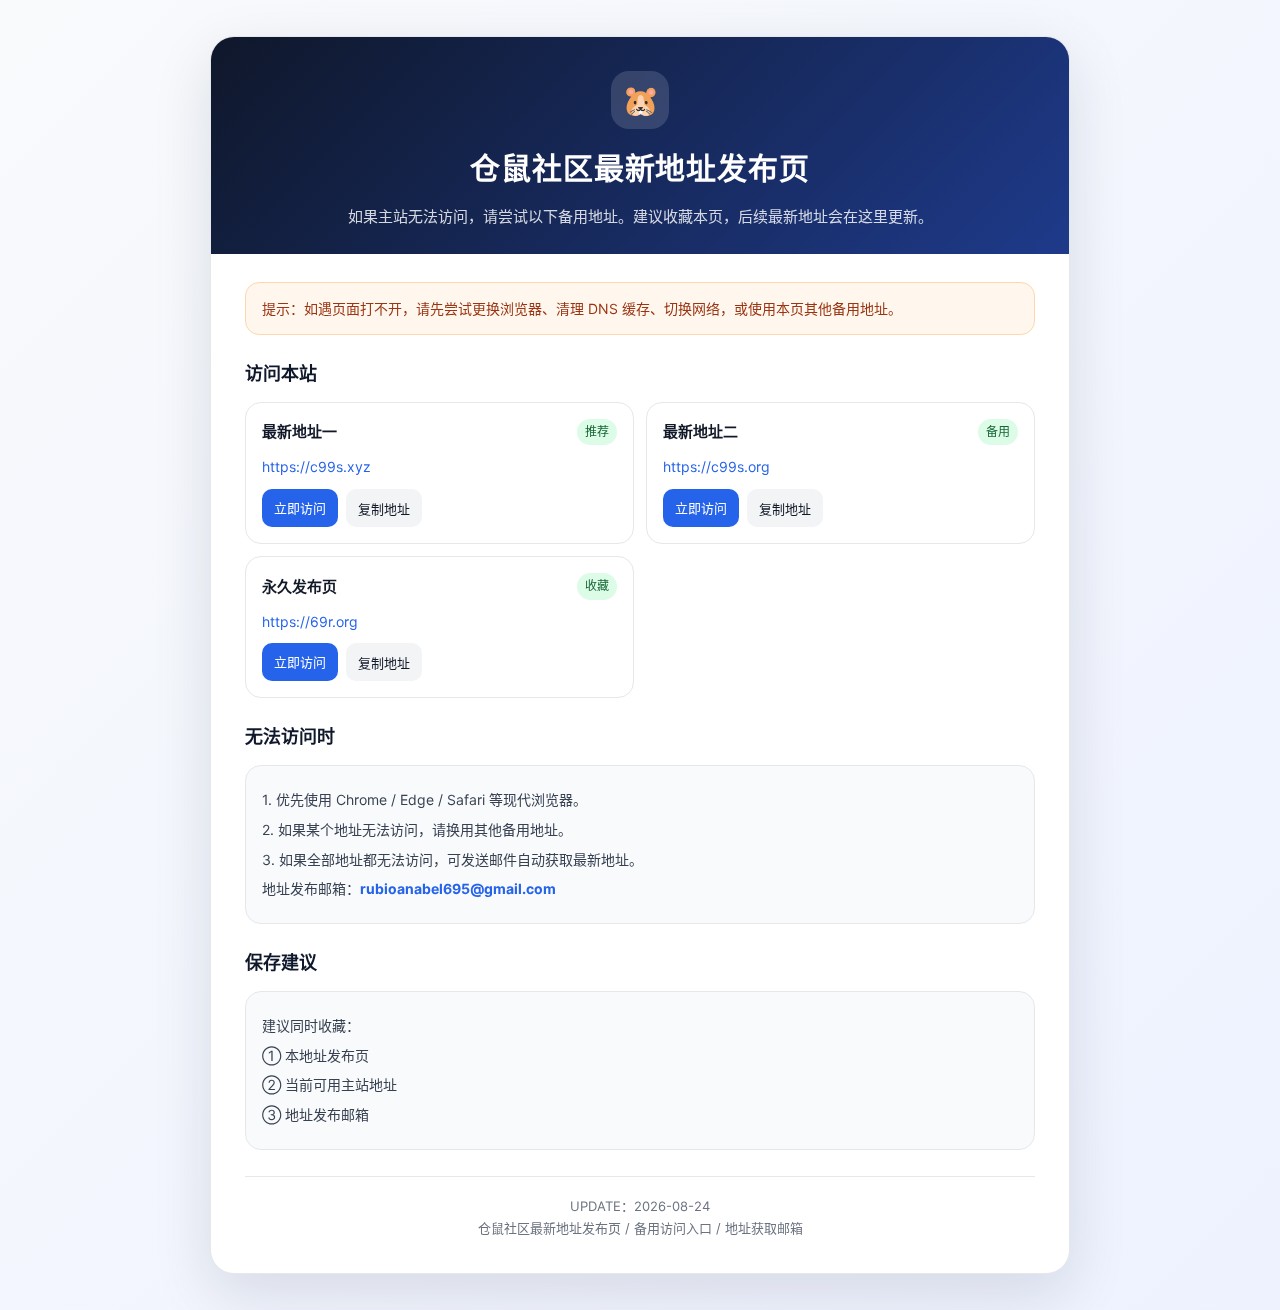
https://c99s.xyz (316, 466)
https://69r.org (310, 621)
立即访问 (300, 508)
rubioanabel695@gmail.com (458, 888)
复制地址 (384, 509)
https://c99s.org (716, 466)
